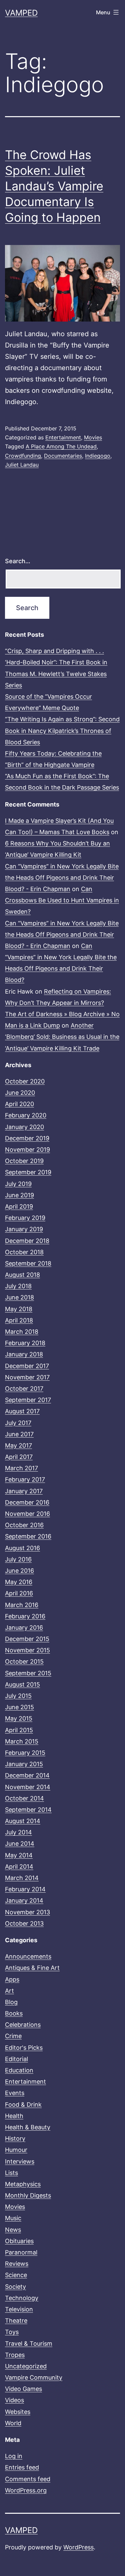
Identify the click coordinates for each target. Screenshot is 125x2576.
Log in (14, 2456)
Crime (13, 2036)
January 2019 (24, 1229)
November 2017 (27, 1377)
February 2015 (25, 1753)
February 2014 (25, 1889)
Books (14, 2013)
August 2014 (23, 1821)
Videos (14, 2400)
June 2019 (19, 1195)
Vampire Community (34, 2377)
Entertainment (63, 437)
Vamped (21, 13)
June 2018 (19, 1297)
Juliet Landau (22, 465)
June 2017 (19, 1434)
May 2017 (18, 1445)
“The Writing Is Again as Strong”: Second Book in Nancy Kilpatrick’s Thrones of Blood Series (62, 730)
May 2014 (19, 1855)
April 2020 (19, 1104)
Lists (11, 2173)
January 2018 (24, 1354)
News (13, 2230)
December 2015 (27, 1639)
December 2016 (27, 1502)
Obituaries (19, 2241)
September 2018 (28, 1263)
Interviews (20, 2161)
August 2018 (22, 1275)
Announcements (28, 1956)
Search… (18, 561)
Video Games (23, 2389)
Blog (11, 2002)
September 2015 (28, 1673)
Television (19, 2309)
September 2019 (28, 1172)
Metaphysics (23, 2184)
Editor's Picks (24, 2048)
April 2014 (19, 1867)
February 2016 (25, 1616)
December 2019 (27, 1138)
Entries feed (22, 2467)
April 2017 (19, 1457)
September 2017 (28, 1400)
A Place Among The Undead (61, 446)
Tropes (15, 2355)
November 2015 (27, 1650)
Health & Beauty (28, 2127)
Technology (22, 2298)
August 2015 (22, 1684)
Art (9, 1991)
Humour (16, 2150)
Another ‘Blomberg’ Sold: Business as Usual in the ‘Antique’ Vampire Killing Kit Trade (62, 1037)
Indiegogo (98, 456)
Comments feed (28, 2479)
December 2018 (27, 1241)
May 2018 (19, 1309)
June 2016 (19, 1571)
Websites (18, 2412)
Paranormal (21, 2252)
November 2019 (27, 1150)
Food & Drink (23, 2105)
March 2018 (22, 1332)
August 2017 (22, 1411)
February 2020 (26, 1115)
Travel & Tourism (29, 2343)
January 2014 (24, 1900)
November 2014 (28, 1787)
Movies (93, 437)
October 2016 (24, 1525)
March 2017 (21, 1468)
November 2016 (27, 1514)
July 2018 (18, 1286)
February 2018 (25, 1343)
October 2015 (24, 1661)
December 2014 (27, 1775)
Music (13, 2218)
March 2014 (22, 1878)
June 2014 (20, 1844)
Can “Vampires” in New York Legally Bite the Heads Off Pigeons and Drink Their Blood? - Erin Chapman (62, 878)
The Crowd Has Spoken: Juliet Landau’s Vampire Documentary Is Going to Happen (54, 186)
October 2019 (24, 1161)
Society (15, 2287)
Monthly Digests (28, 2195)
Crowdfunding (23, 456)
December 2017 (27, 1366)
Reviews (17, 2264)
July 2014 (18, 1832)
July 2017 (18, 1423)
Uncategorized (26, 2366)
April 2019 (19, 1206)
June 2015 (19, 1707)
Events (15, 2093)
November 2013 (27, 1912)
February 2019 (25, 1218)
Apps (12, 1979)
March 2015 (22, 1741)
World (13, 2423)
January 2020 (24, 1127)
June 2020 (20, 1093)
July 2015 (18, 1696)
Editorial (16, 2059)
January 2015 (24, 1764)
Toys (12, 2332)
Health (14, 2116)
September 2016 (28, 1536)
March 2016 (22, 1605)
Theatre (16, 2321)
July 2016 (18, 1559)
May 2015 (19, 1718)
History (15, 2138)
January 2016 (24, 1628)
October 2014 (24, 1798)
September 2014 (28, 1810)
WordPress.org (26, 2490)
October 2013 (24, 1923)
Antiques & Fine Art (32, 1968)
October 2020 (25, 1081)
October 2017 (24, 1389)
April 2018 (19, 1320)
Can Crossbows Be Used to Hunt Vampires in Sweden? (62, 900)
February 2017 (25, 1479)
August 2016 (22, 1548)
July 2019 (18, 1184)
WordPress (78, 2547)
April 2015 (19, 1730)
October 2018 (24, 1252)
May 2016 (19, 1582)
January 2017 (24, 1491)
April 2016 (19, 1593)
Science (16, 2275)
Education (19, 2070)
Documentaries (63, 456)
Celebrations (23, 2025)
